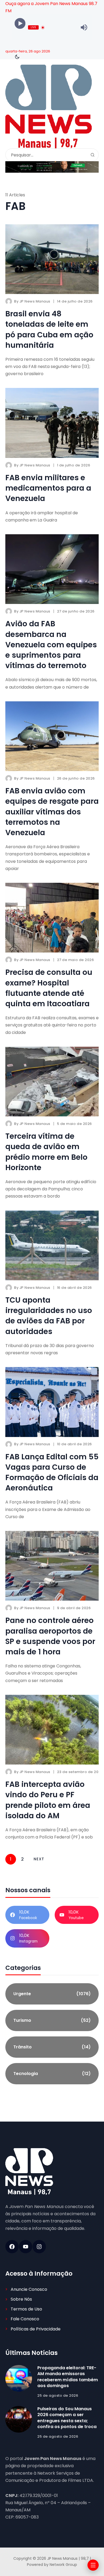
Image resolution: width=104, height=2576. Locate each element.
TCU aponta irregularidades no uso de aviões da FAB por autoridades (49, 1316)
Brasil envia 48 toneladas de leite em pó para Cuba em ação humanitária (49, 330)
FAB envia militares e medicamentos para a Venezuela (48, 488)
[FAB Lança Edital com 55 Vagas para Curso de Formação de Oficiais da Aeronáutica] (52, 1402)
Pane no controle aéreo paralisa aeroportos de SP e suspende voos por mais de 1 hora (50, 1636)
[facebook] (12, 2247)
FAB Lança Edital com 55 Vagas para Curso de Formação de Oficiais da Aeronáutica (52, 1473)
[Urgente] (52, 1994)
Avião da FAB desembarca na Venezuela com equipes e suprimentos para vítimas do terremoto (51, 645)
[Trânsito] (52, 2047)
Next (39, 1859)
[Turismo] (52, 2020)
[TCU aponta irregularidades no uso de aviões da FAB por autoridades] (52, 1246)
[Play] (20, 24)
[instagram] (39, 2247)
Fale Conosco (25, 2319)
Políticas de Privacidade (36, 2329)
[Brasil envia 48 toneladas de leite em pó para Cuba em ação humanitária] (52, 259)
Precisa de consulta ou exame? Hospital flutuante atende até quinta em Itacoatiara (49, 988)
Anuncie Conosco (29, 2289)
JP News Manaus (35, 301)
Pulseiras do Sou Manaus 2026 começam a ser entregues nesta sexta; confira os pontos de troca (67, 2418)
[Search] (93, 155)
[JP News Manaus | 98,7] (49, 107)
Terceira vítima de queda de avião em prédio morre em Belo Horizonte (46, 1152)
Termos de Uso (26, 2309)
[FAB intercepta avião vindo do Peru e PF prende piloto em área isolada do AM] (52, 1730)
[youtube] (26, 2247)
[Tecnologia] (52, 2074)
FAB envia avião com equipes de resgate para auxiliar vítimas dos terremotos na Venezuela (52, 812)
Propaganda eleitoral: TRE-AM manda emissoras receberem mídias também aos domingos (68, 2377)
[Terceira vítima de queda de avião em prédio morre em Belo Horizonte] (52, 1082)
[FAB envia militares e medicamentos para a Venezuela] (52, 423)
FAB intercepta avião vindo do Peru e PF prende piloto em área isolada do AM (48, 1800)
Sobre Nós (21, 2299)
